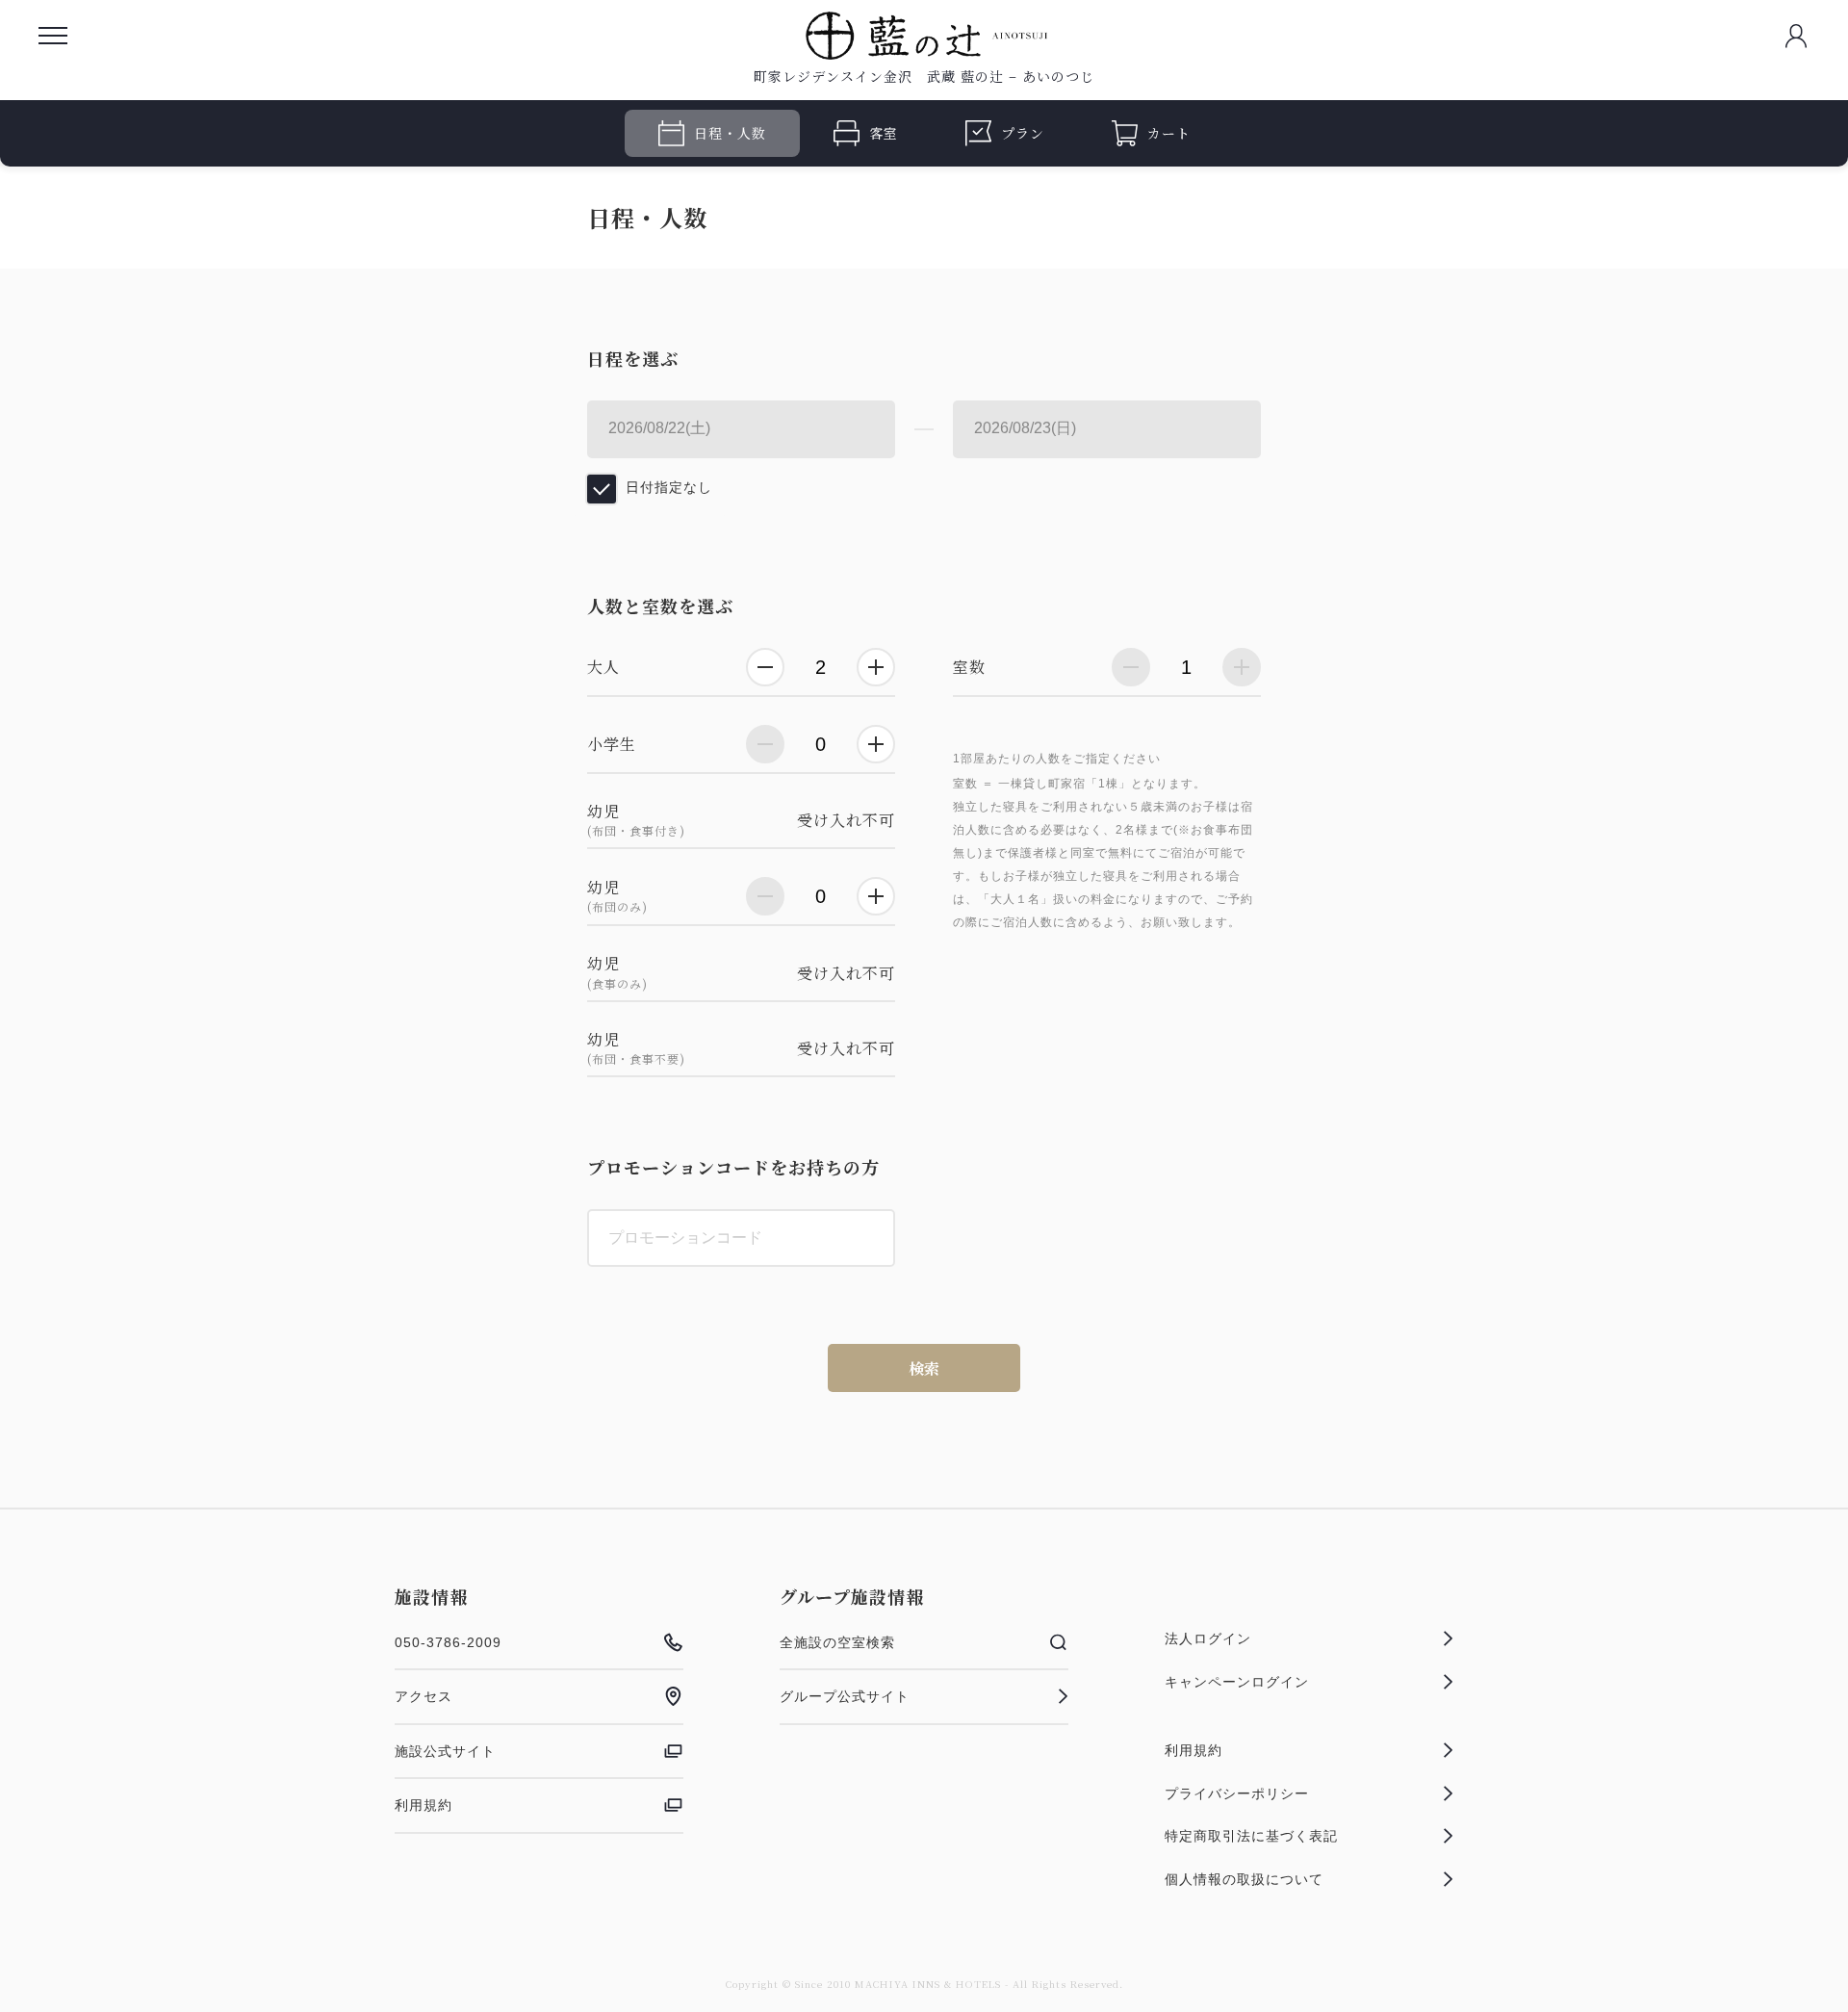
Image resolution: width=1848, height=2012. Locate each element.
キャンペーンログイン (1237, 1682)
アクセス (423, 1696)
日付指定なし (669, 487)
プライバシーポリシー (1237, 1793)
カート (1169, 133)
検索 (924, 1368)
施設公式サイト (445, 1751)
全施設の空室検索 (837, 1642)
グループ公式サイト (845, 1696)
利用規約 (423, 1805)
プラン (1023, 133)
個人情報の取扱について (1244, 1879)
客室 (884, 133)
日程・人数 (730, 133)
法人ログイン (1208, 1638)
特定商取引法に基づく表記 (1251, 1836)
